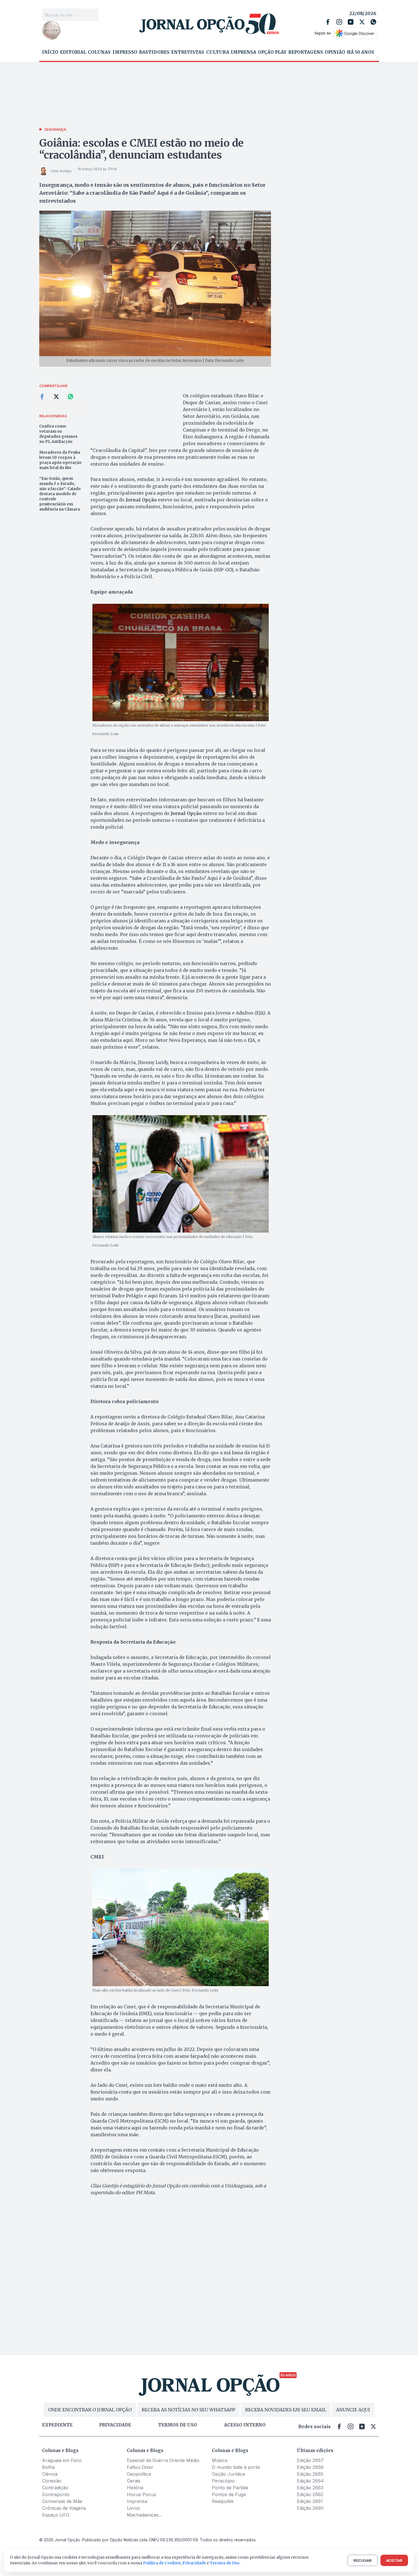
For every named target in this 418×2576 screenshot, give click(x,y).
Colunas (99, 52)
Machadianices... (144, 2515)
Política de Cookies (162, 2563)
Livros (133, 2508)
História (135, 2488)
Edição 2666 (310, 2467)
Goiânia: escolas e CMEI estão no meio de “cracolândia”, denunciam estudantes (142, 149)
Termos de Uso (225, 2563)
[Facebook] (328, 22)
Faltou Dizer (140, 2467)
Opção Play (272, 52)
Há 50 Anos (361, 52)
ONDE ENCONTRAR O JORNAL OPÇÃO (90, 2410)
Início (50, 52)
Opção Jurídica (228, 2474)
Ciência (50, 2474)
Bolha (48, 2467)
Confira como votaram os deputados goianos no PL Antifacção (58, 434)
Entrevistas (188, 52)
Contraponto (56, 2494)
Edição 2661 (310, 2501)
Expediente (57, 2425)
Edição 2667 (310, 2460)
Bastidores (154, 52)
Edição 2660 (310, 2508)
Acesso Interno (245, 2425)
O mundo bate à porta (236, 2467)
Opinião (335, 52)
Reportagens (306, 52)
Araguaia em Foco (62, 2460)
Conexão (52, 2481)
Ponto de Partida (230, 2488)
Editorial (73, 52)
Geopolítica (139, 2474)
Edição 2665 (310, 2474)
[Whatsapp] (373, 22)
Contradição (55, 2488)
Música (220, 2460)
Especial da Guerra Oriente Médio (163, 2460)
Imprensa (244, 52)
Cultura (218, 52)
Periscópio (223, 2481)
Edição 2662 (310, 2494)
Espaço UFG (56, 2515)
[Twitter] (362, 22)
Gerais (134, 2481)
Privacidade (115, 2425)
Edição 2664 (310, 2481)
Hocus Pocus (141, 2494)
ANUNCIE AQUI (353, 2410)
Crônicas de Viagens (64, 2508)
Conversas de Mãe (62, 2501)
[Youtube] (351, 22)
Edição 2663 (310, 2488)
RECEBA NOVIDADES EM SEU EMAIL (286, 2410)
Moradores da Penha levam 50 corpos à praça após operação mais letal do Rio (60, 460)
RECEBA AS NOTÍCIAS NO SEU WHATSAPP (188, 2410)
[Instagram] (339, 22)
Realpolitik (223, 2501)
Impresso (125, 52)
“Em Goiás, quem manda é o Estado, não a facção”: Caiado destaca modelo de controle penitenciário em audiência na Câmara (60, 494)
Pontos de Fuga (229, 2494)
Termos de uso (178, 2425)
